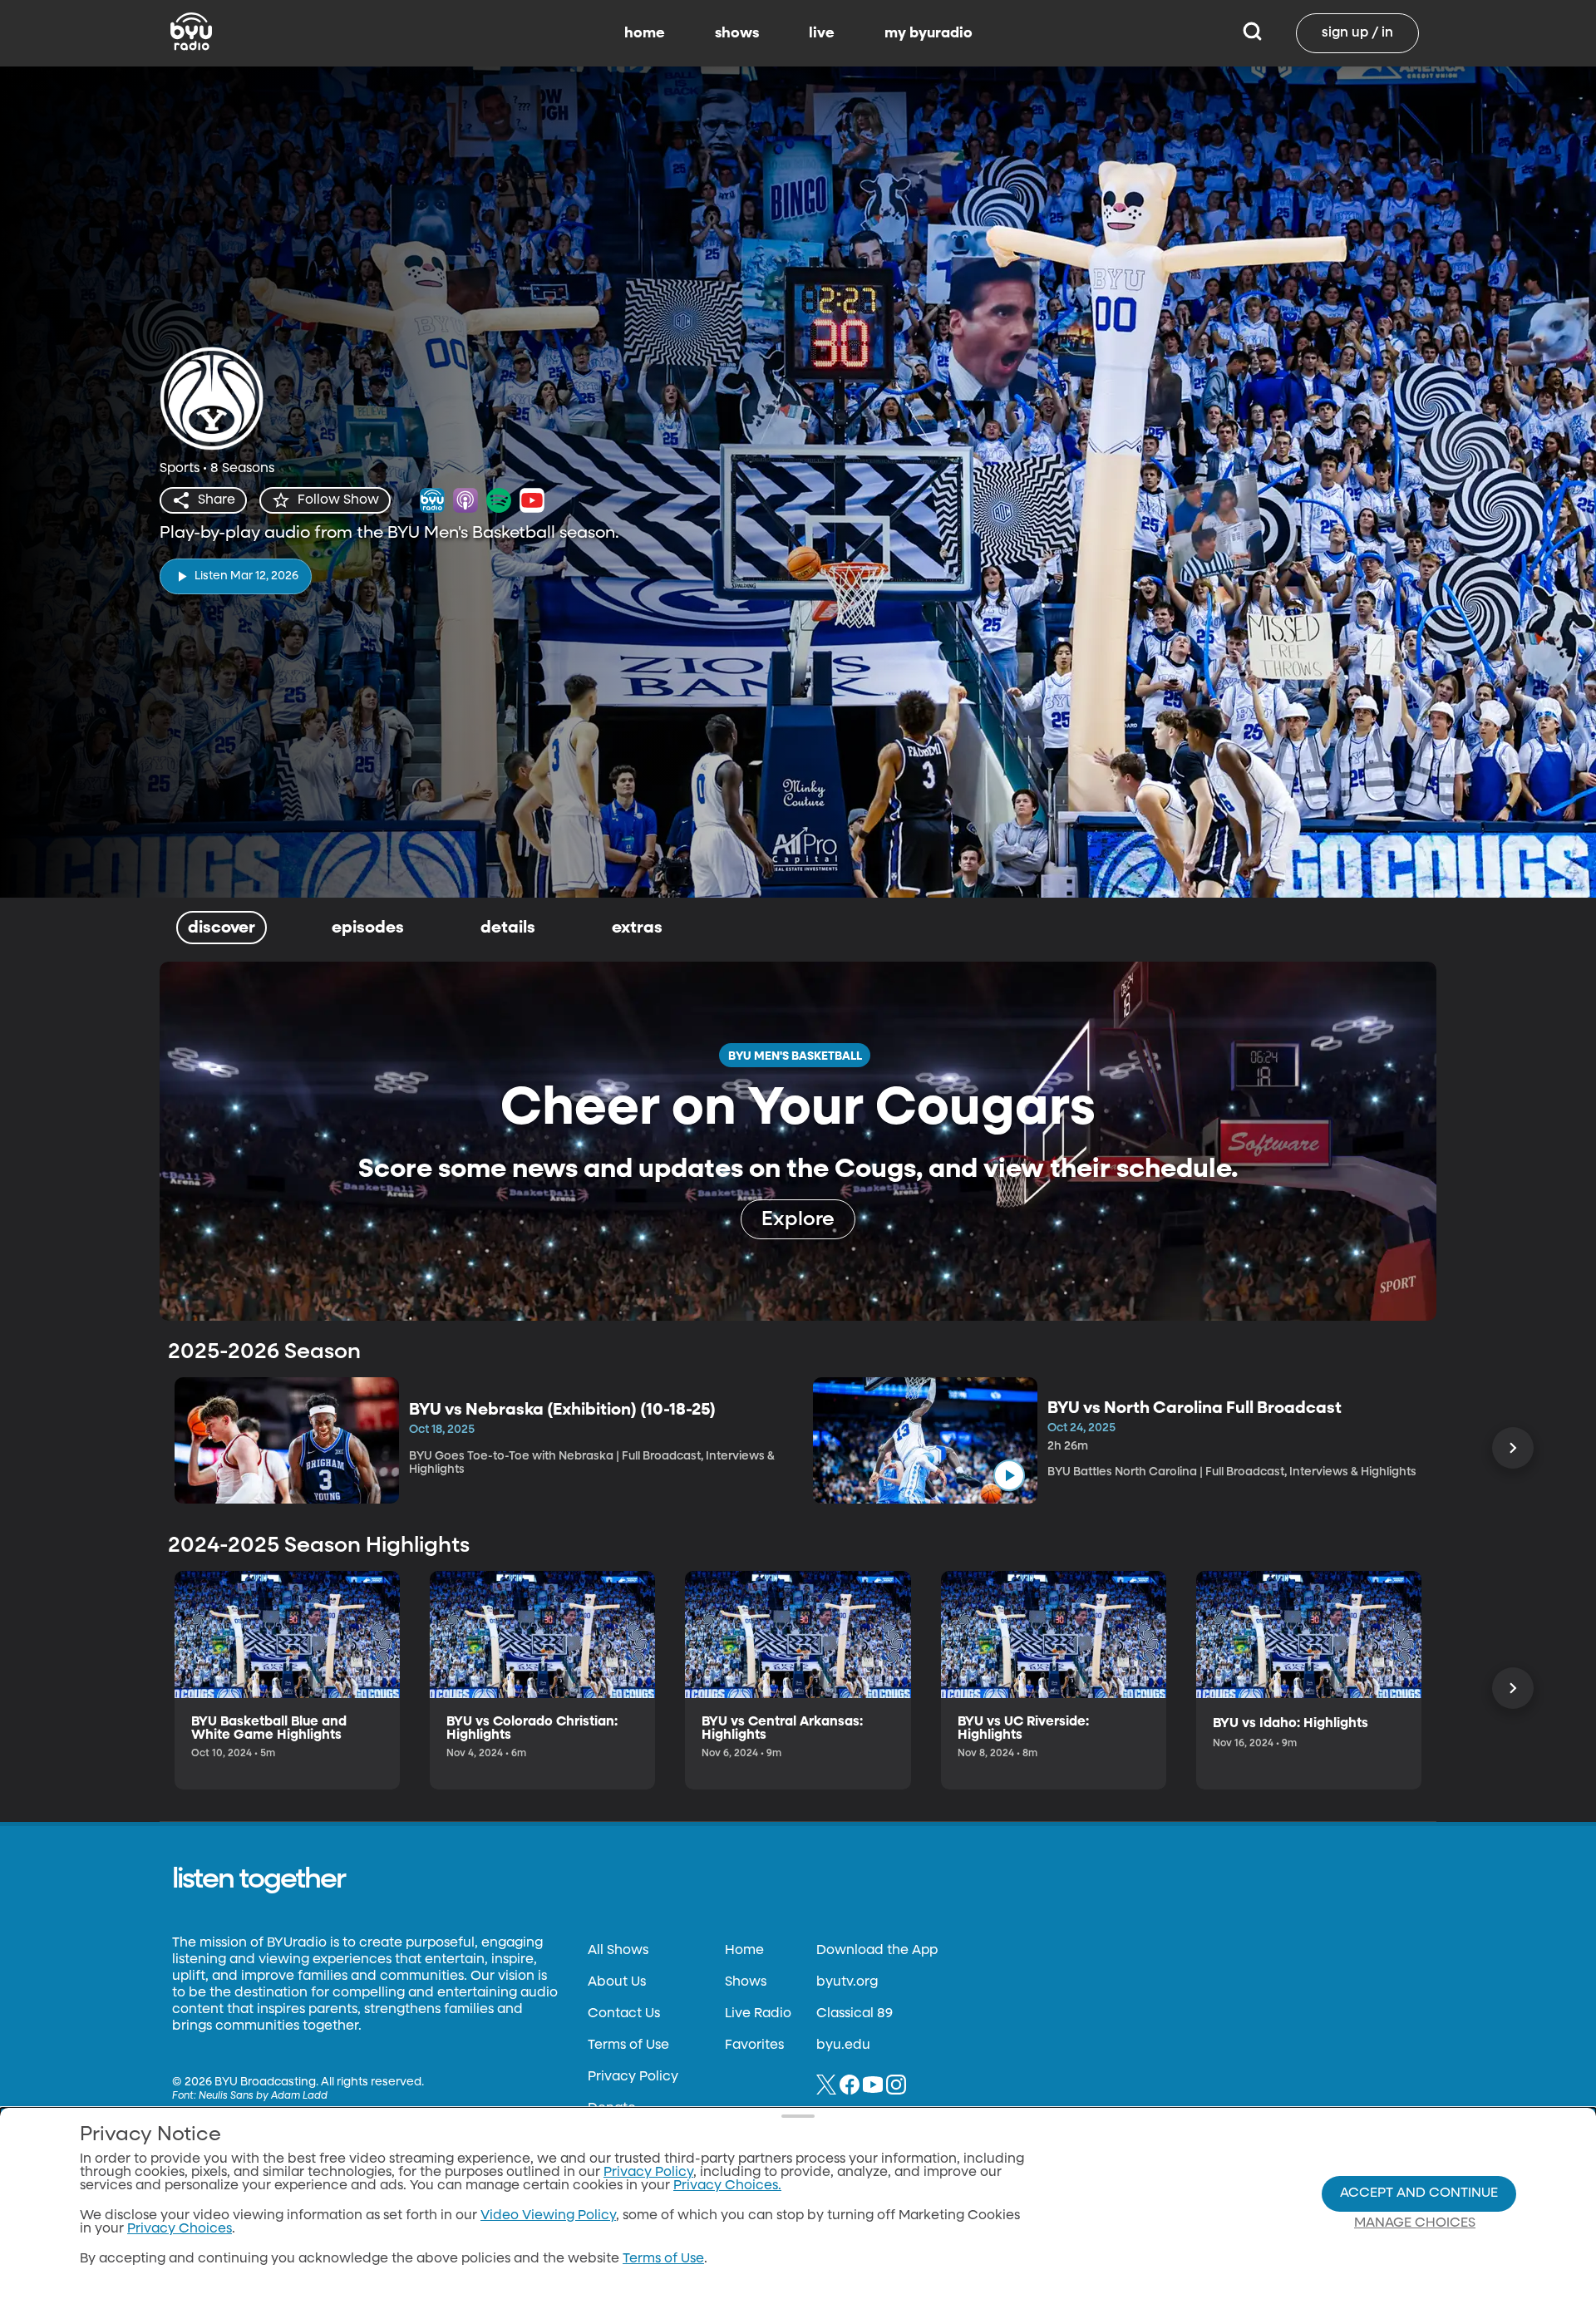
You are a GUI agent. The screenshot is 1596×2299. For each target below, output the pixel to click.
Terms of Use (628, 2045)
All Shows (618, 1951)
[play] (1009, 1475)
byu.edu (843, 2045)
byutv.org (847, 1982)
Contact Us (624, 2014)
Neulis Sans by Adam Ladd (263, 2096)
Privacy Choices (180, 2229)
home (645, 33)
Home (744, 1951)
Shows (746, 1982)
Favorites (754, 2045)
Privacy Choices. (727, 2186)
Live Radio (758, 2014)
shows (737, 33)
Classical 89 (855, 2014)
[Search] (1252, 33)
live (822, 33)
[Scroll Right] (1513, 1448)
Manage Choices (1415, 2223)
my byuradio (929, 33)
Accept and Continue (1419, 2193)
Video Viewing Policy (548, 2216)
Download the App (877, 1951)
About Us (617, 1982)
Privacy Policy (633, 2077)
